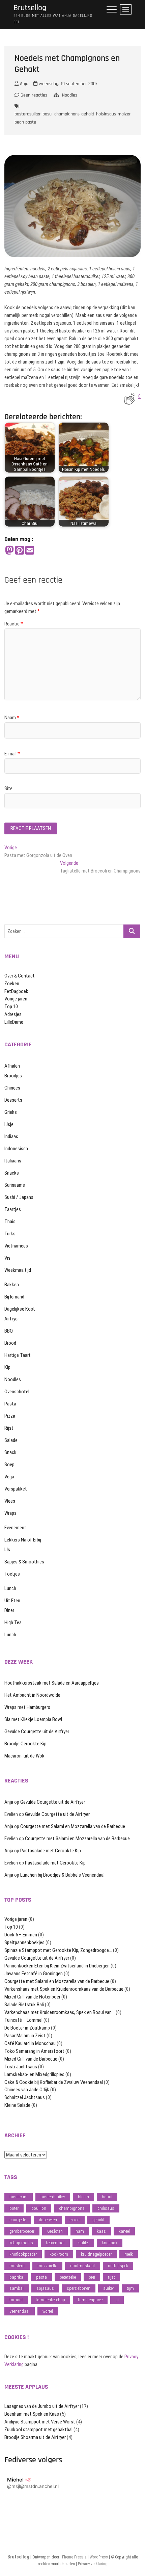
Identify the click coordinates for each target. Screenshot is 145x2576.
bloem (83, 2197)
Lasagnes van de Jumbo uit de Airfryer (42, 2406)
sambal (17, 2288)
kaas (101, 2231)
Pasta (10, 1404)
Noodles (70, 95)
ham (80, 2231)
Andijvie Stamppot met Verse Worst (40, 2422)
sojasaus (45, 2288)
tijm (130, 2288)
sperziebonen (79, 2288)
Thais (10, 1222)
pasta (41, 2277)
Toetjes (12, 1574)
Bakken (12, 1285)
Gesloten (55, 2231)
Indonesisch (16, 1149)
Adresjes (13, 1014)
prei (92, 2277)
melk (129, 2254)
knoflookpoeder (23, 2254)
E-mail (12, 754)
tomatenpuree (90, 2300)
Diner (9, 1610)
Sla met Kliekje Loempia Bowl (33, 1719)
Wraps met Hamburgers (27, 1707)
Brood (10, 1343)
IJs (7, 1550)
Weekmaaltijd (18, 1270)
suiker (109, 2288)
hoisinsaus (106, 114)
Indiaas (11, 1136)
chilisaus (106, 2208)
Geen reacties (33, 95)
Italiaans (13, 1161)
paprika (16, 2277)
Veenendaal (20, 2311)
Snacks (12, 1173)
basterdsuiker (28, 114)
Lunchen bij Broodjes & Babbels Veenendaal (62, 1875)
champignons (67, 114)
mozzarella (47, 2266)
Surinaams (15, 1185)
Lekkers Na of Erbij (23, 1540)
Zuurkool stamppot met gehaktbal (38, 2430)
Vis (7, 1258)
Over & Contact (20, 976)
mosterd (17, 2266)
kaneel (124, 2231)
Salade (11, 1440)
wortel (48, 2311)
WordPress (99, 2557)
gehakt (88, 114)
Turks (10, 1234)
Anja (23, 84)
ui (117, 2300)
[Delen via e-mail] (30, 551)
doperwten (48, 2220)
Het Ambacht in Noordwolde (32, 1695)
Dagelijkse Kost (20, 1309)
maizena (126, 114)
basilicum (19, 2197)
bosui (48, 114)
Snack (10, 1452)
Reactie (14, 624)
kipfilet (83, 2243)
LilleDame (14, 1022)
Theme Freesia (74, 2557)
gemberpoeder (22, 2231)
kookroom (59, 2254)
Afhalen (12, 1066)
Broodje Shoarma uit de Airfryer (35, 2437)
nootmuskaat (83, 2266)
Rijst (9, 1428)
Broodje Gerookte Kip (25, 1744)
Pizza (10, 1416)
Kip (7, 1367)
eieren (75, 2220)
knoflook (110, 2243)
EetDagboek (16, 991)
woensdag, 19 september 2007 (67, 84)
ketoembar (55, 2243)
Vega (9, 1477)
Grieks (11, 1112)
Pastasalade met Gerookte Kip (51, 1851)
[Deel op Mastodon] (9, 551)
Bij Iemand (14, 1297)
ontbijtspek (118, 2266)
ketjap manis (21, 2243)
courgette (18, 2220)
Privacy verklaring (93, 2564)
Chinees (12, 1088)
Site (8, 788)
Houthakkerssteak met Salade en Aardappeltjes (52, 1683)
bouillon (39, 2208)
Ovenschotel (17, 1392)
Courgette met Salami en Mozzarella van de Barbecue (73, 1826)
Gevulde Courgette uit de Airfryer (37, 1732)
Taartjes (13, 1209)
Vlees (10, 1501)
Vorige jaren (16, 999)
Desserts (13, 1100)
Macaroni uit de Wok (24, 1756)
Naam (12, 718)
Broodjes (13, 1076)
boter (14, 2208)
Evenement (15, 1528)
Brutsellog (30, 8)
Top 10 (11, 1007)
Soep (9, 1465)
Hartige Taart (18, 1355)
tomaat (16, 2300)
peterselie (68, 2277)
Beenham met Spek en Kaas (32, 2414)
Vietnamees (16, 1246)
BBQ (9, 1331)
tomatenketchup (50, 2300)
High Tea (13, 1622)
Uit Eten (12, 1601)
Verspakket (16, 1489)
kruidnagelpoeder (96, 2254)
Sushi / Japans (19, 1197)
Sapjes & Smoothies (24, 1562)
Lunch (10, 1588)
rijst (111, 2277)
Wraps (10, 1513)
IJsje (9, 1124)
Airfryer (12, 1319)
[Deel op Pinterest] (20, 551)
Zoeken (12, 984)
